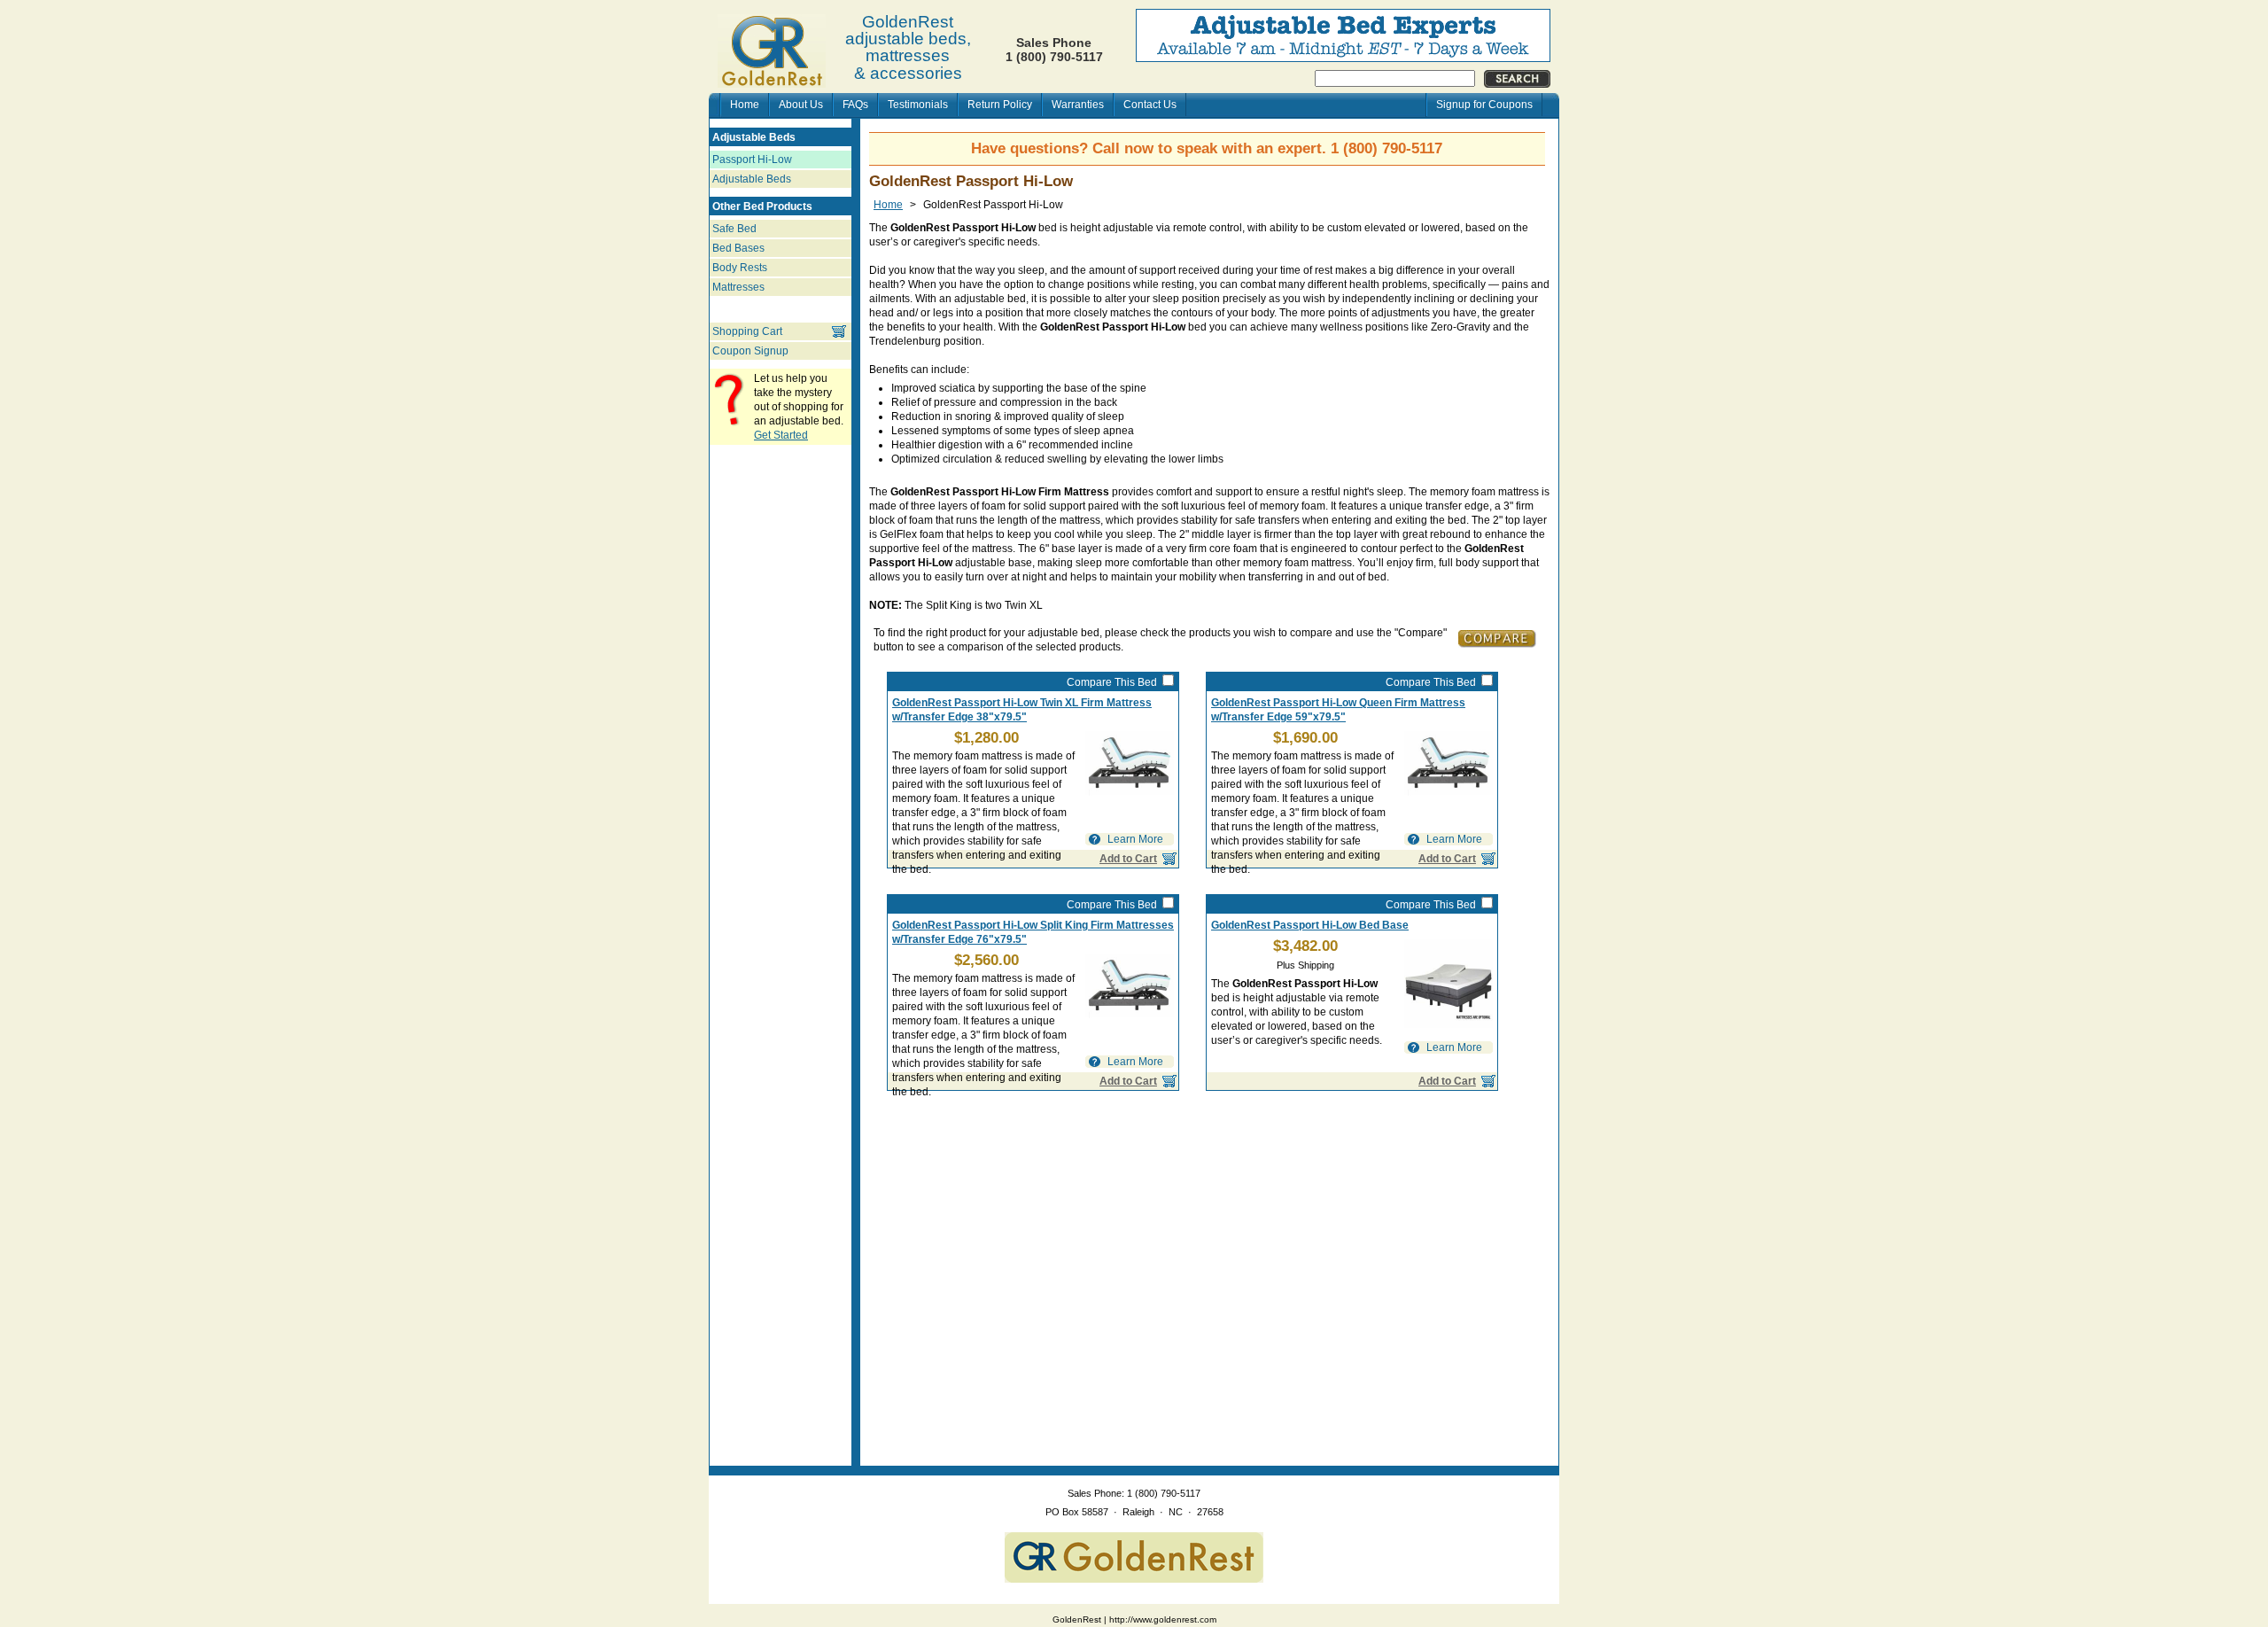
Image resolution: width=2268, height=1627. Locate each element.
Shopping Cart (747, 331)
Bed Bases (738, 248)
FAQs (855, 105)
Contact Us (1150, 105)
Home (745, 105)
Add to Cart (1447, 1081)
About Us (801, 105)
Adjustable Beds (752, 179)
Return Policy (1000, 105)
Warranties (1078, 105)
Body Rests (740, 268)
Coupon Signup (750, 351)
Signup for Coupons (1484, 105)
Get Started (781, 435)
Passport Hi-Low (752, 160)
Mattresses (738, 287)
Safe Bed (734, 229)
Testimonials (918, 105)
